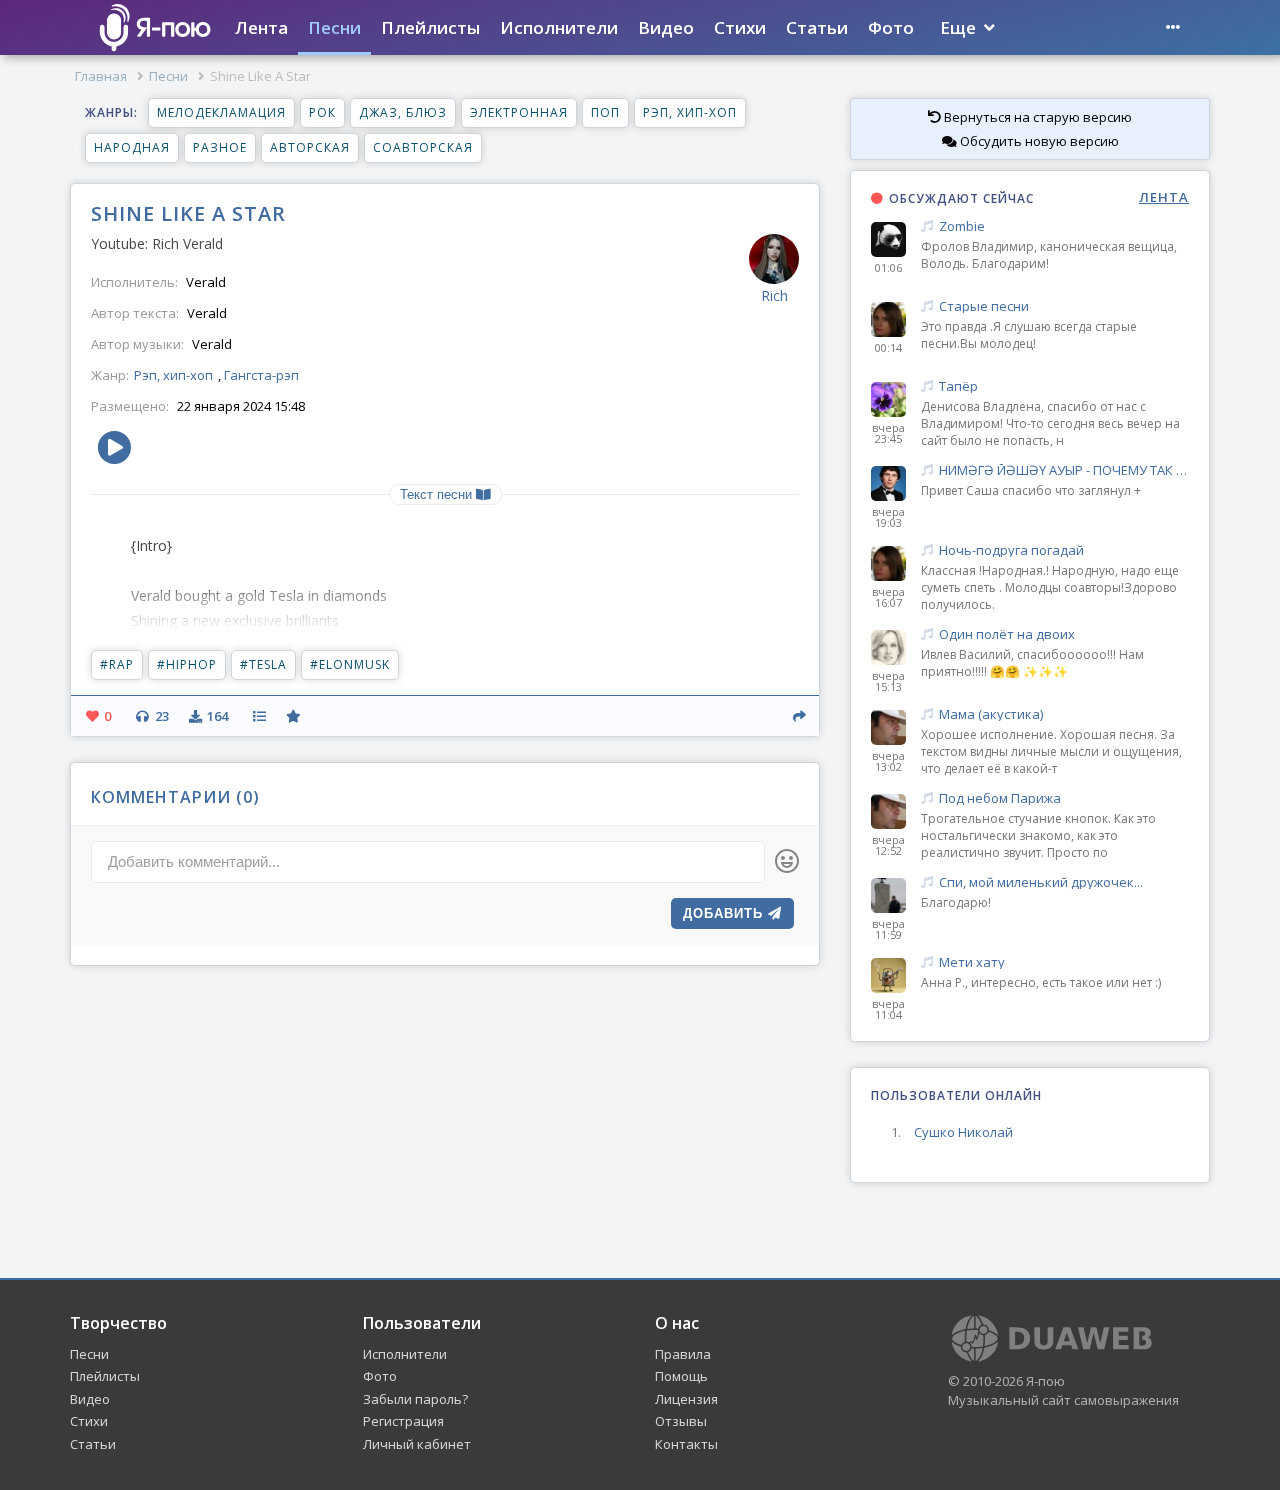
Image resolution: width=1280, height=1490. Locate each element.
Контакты (686, 1444)
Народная (132, 147)
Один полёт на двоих (1007, 634)
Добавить (725, 913)
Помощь (681, 1376)
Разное (220, 147)
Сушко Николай (963, 1132)
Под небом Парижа (1000, 798)
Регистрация (403, 1421)
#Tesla (263, 664)
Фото (891, 27)
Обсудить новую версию (1038, 141)
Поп (605, 112)
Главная (101, 76)
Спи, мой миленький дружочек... (1041, 882)
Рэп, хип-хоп (690, 112)
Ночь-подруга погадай (1011, 550)
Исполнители (559, 27)
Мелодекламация (221, 112)
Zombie (962, 226)
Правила (683, 1354)
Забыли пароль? (415, 1399)
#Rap (117, 664)
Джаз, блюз (403, 112)
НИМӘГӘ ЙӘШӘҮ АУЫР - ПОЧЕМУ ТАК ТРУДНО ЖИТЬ (1064, 470)
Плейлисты (430, 27)
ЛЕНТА (1164, 197)
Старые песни (984, 306)
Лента (261, 27)
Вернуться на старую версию (1036, 117)
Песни (334, 27)
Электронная (519, 112)
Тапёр (958, 386)
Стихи (740, 27)
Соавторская (423, 147)
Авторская (310, 147)
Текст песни (438, 494)
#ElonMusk (350, 664)
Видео (666, 27)
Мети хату (972, 962)
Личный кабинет (417, 1444)
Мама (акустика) (991, 714)
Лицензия (686, 1399)
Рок (322, 112)
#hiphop (187, 664)
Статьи (817, 27)
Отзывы (681, 1421)
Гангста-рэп (261, 375)
